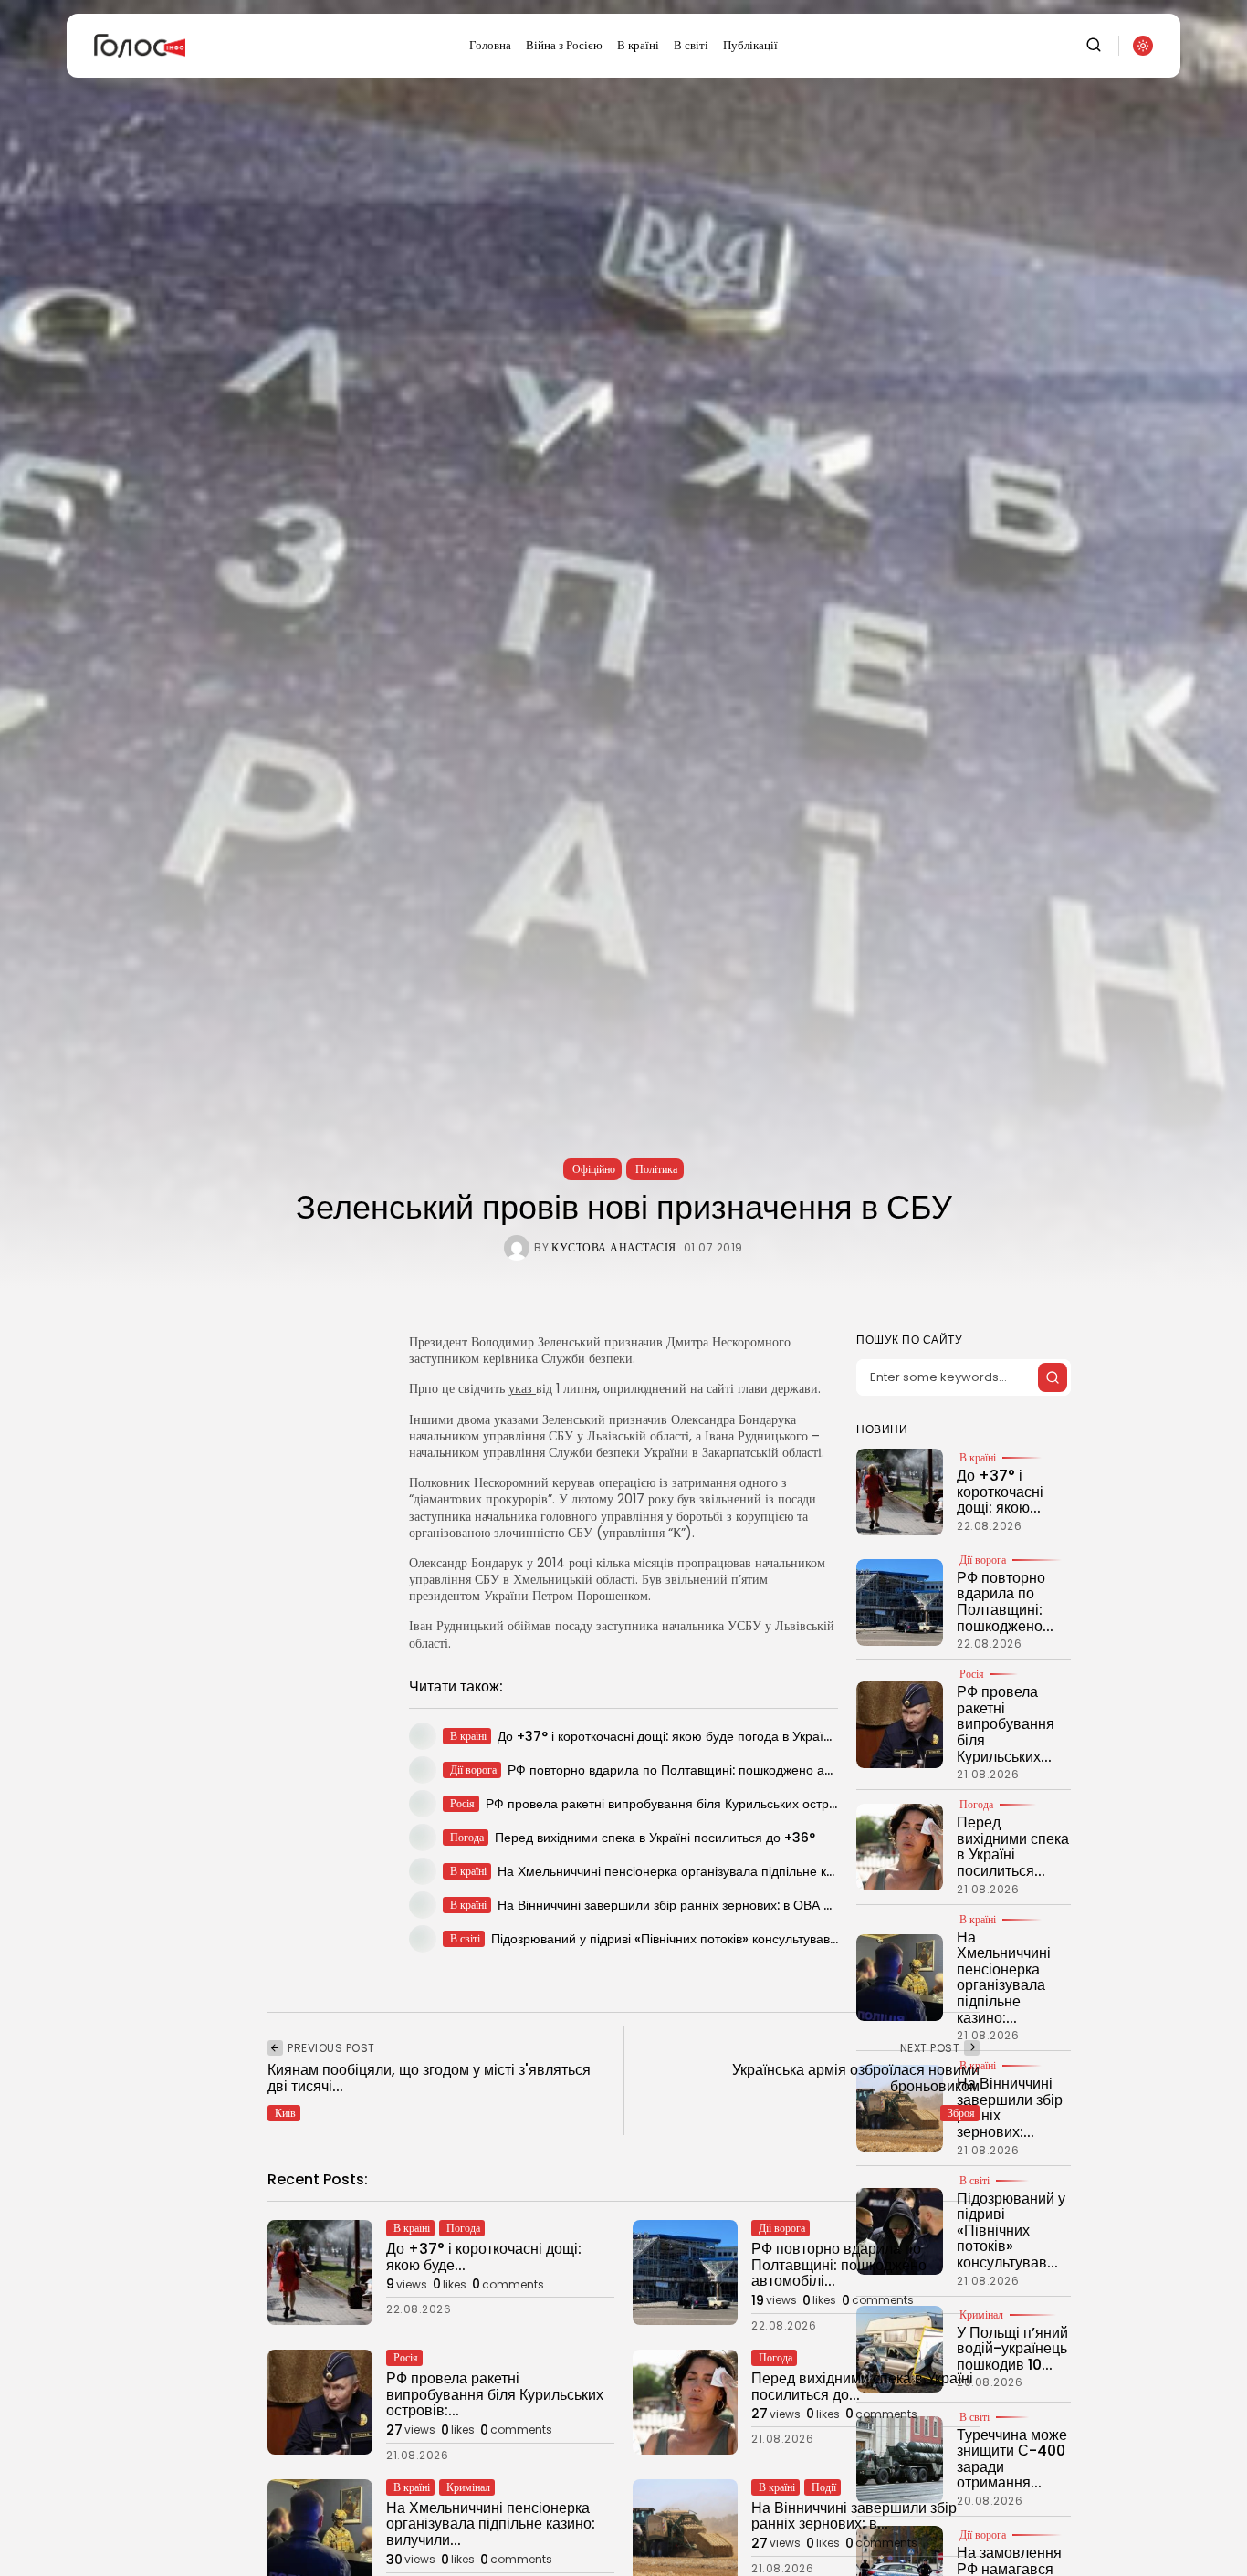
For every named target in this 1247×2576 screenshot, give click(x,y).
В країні (638, 45)
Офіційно (594, 1169)
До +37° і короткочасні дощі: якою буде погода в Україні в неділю (693, 1736)
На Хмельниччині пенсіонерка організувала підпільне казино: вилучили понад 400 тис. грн (769, 1871)
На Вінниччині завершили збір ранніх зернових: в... (854, 2516)
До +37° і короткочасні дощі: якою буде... (484, 2257)
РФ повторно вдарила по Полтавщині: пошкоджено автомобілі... (839, 2265)
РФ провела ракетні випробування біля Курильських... (1006, 1725)
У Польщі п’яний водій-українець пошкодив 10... (1012, 2349)
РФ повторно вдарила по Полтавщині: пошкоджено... (1005, 1602)
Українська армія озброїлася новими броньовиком (856, 2078)
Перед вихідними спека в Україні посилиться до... (862, 2387)
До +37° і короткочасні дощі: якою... (1000, 1492)
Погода (976, 1806)
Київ (285, 2113)
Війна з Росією (564, 45)
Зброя (961, 2113)
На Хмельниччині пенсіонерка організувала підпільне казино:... (1004, 1978)
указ (522, 1388)
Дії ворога (983, 1560)
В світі (691, 45)
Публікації (750, 45)
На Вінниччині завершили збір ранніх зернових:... (1010, 2109)
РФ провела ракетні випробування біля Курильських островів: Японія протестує (724, 1804)
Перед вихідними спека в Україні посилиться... (1013, 1848)
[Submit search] (1053, 1377)
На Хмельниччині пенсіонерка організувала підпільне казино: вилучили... (491, 2524)
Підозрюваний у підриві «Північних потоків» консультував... (1011, 2230)
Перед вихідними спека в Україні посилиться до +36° (655, 1838)
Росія (972, 1675)
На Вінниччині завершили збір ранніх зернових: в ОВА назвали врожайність (723, 1905)
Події (824, 2487)
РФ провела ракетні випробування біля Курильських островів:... (495, 2394)
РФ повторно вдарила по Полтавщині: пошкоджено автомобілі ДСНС (713, 1770)
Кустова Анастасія (614, 1248)
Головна (490, 45)
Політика (656, 1169)
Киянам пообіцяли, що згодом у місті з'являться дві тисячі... (429, 2078)
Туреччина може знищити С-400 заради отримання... (1012, 2459)
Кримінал (468, 2487)
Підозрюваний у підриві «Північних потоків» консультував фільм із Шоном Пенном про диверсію (777, 1939)
